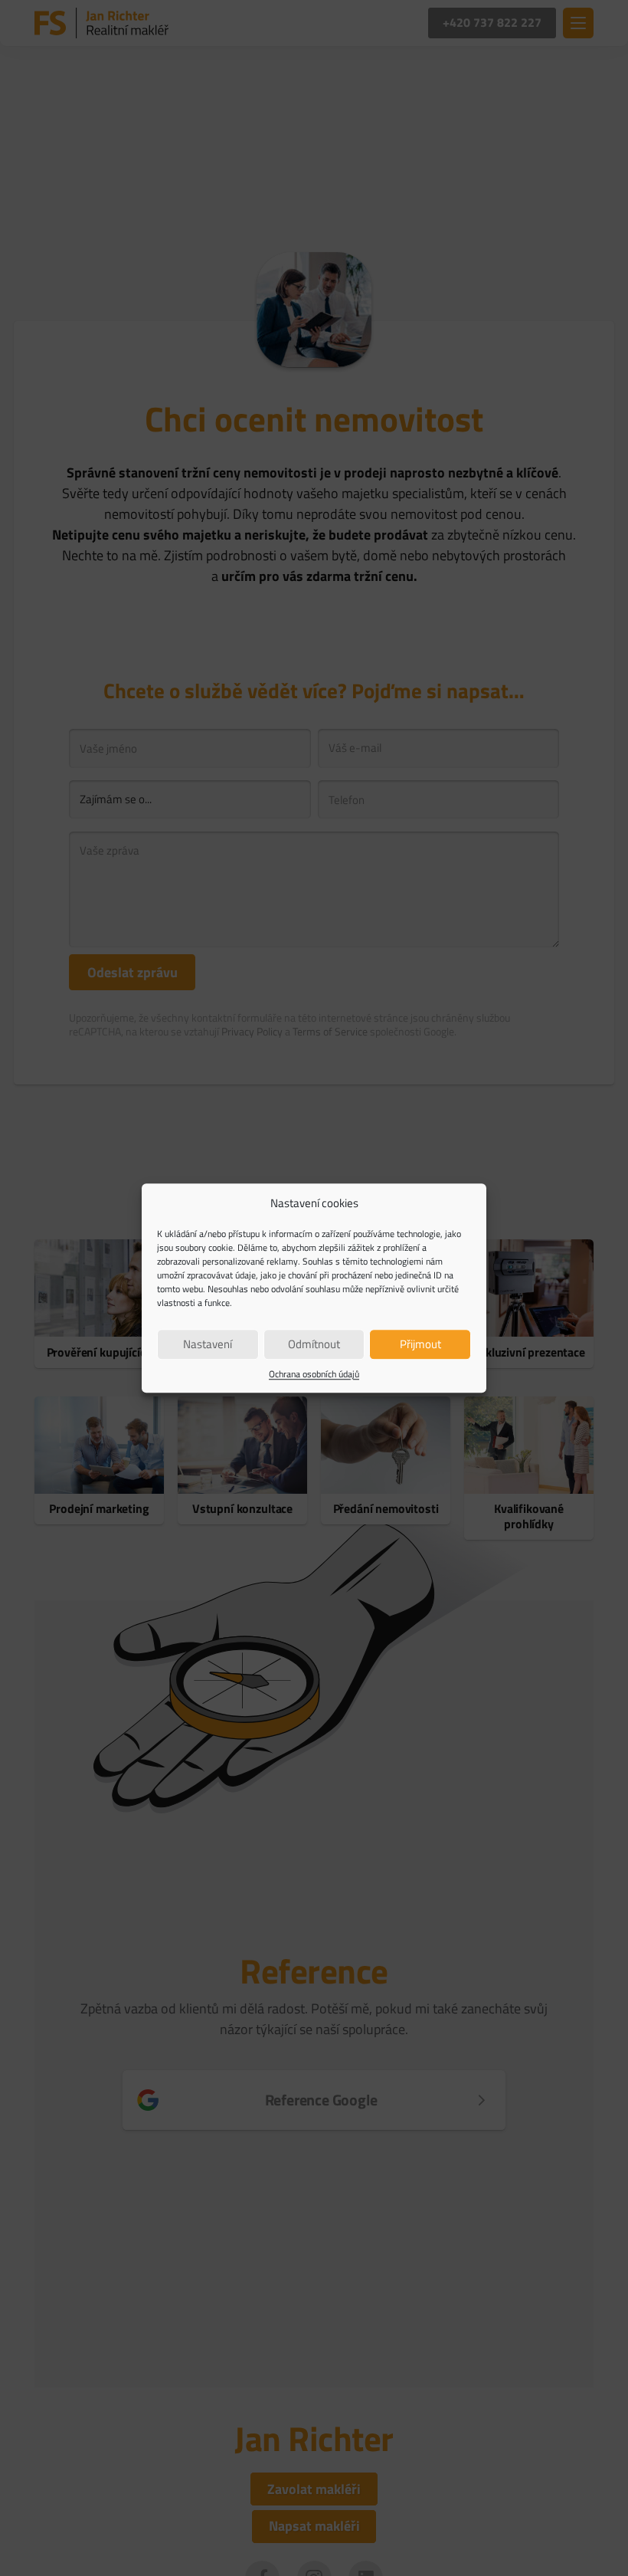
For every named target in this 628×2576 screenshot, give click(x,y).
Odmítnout (314, 1344)
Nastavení (208, 1344)
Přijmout (420, 1344)
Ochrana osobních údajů (314, 1374)
